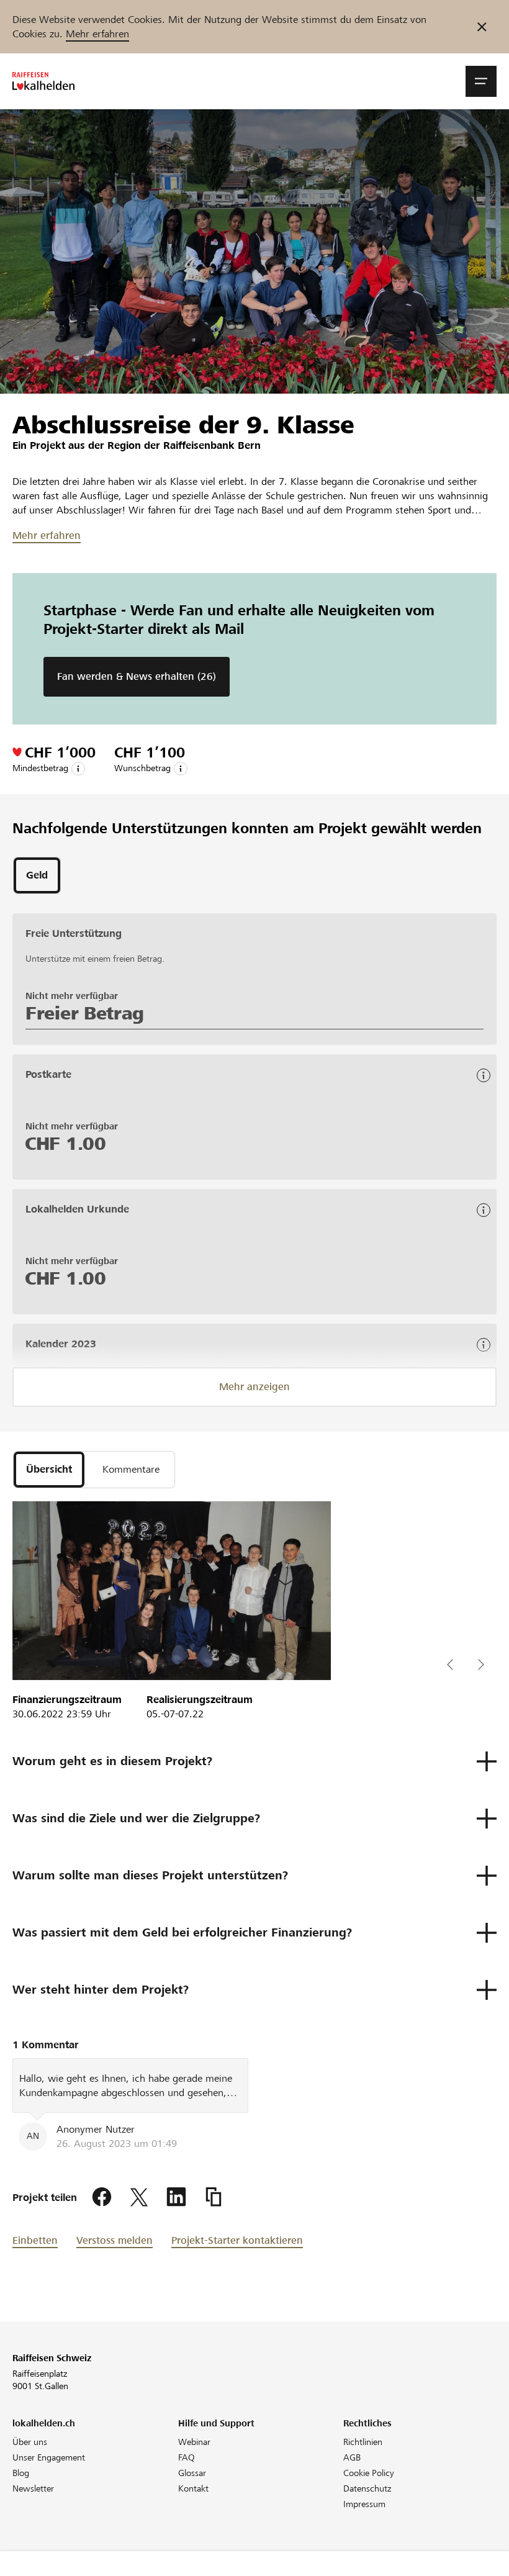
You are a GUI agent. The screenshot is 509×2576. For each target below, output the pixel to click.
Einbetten (35, 2240)
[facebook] (102, 2197)
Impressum (364, 2504)
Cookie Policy (369, 2473)
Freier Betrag (85, 1013)
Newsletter (33, 2488)
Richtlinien (363, 2442)
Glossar (192, 2473)
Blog (21, 2473)
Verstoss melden (115, 2240)
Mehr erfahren (97, 34)
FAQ (187, 2457)
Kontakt (193, 2488)
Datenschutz (367, 2488)
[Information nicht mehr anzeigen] (482, 27)
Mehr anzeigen (254, 1387)
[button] (481, 81)
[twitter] (139, 2197)
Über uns (30, 2442)
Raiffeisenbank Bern (212, 445)
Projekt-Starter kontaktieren (237, 2240)
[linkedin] (176, 2197)
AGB (352, 2457)
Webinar (194, 2442)
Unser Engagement (49, 2457)
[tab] (37, 875)
